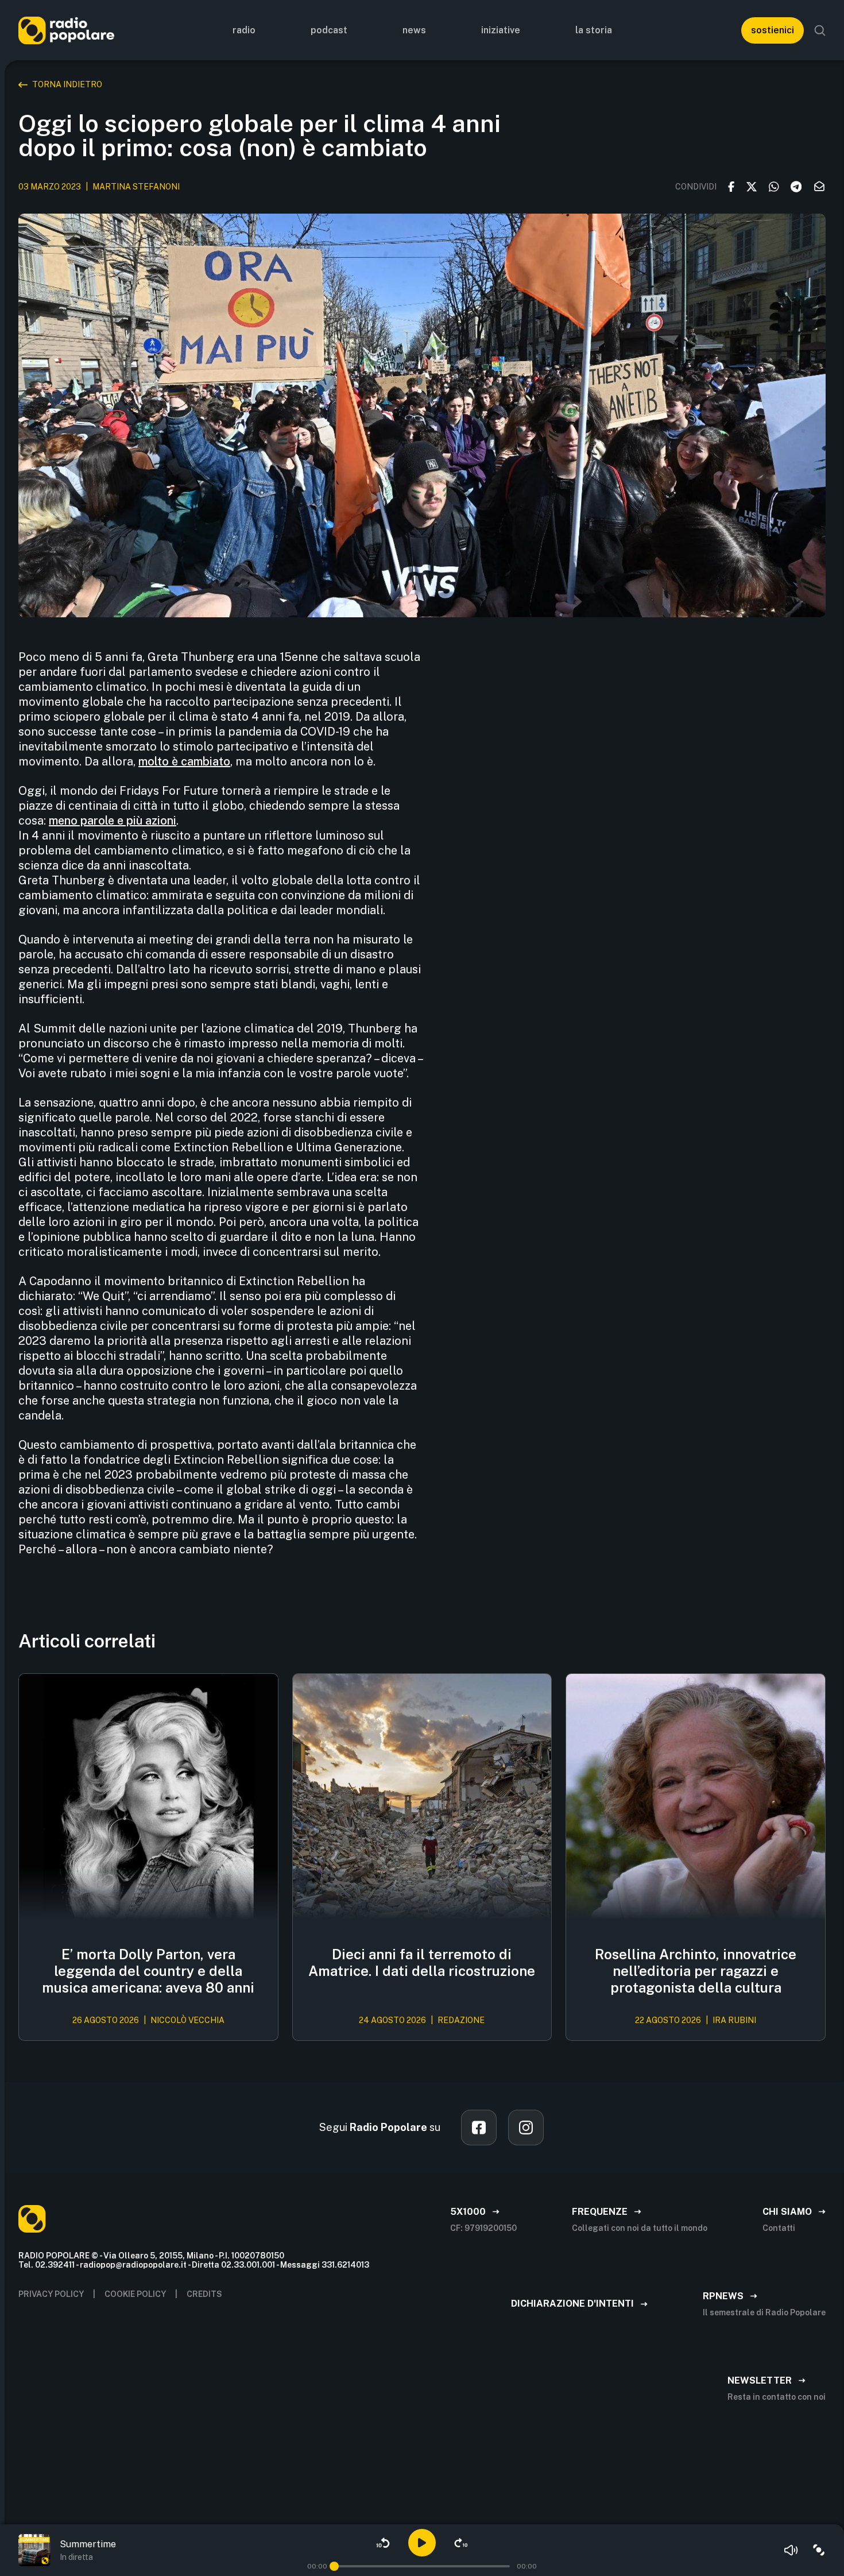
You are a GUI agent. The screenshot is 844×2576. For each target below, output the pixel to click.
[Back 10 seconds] (383, 2543)
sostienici (773, 30)
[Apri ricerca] (820, 30)
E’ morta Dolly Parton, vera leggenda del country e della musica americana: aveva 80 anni (148, 1971)
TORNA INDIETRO (67, 84)
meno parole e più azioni (113, 821)
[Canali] (819, 2550)
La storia (594, 30)
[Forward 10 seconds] (461, 2543)
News (414, 30)
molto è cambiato (184, 761)
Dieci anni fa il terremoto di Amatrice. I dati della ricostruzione (422, 1962)
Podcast (329, 30)
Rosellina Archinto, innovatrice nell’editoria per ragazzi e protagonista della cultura (696, 1971)
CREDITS (204, 2294)
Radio (244, 30)
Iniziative (501, 30)
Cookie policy (135, 2294)
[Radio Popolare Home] (66, 30)
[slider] (334, 2566)
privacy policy (51, 2294)
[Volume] (791, 2550)
